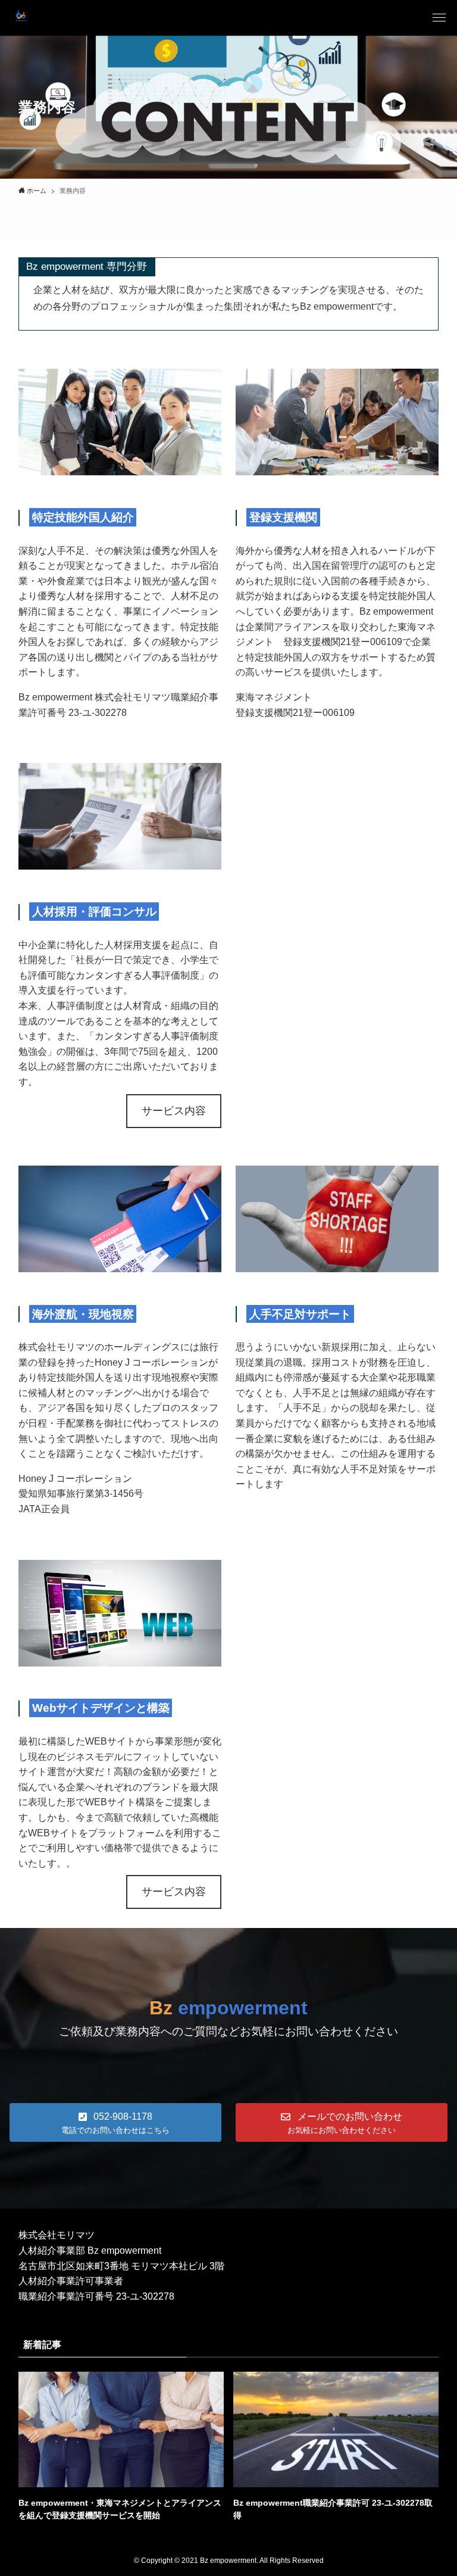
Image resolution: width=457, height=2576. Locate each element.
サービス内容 (174, 1111)
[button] (439, 18)
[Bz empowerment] (21, 18)
